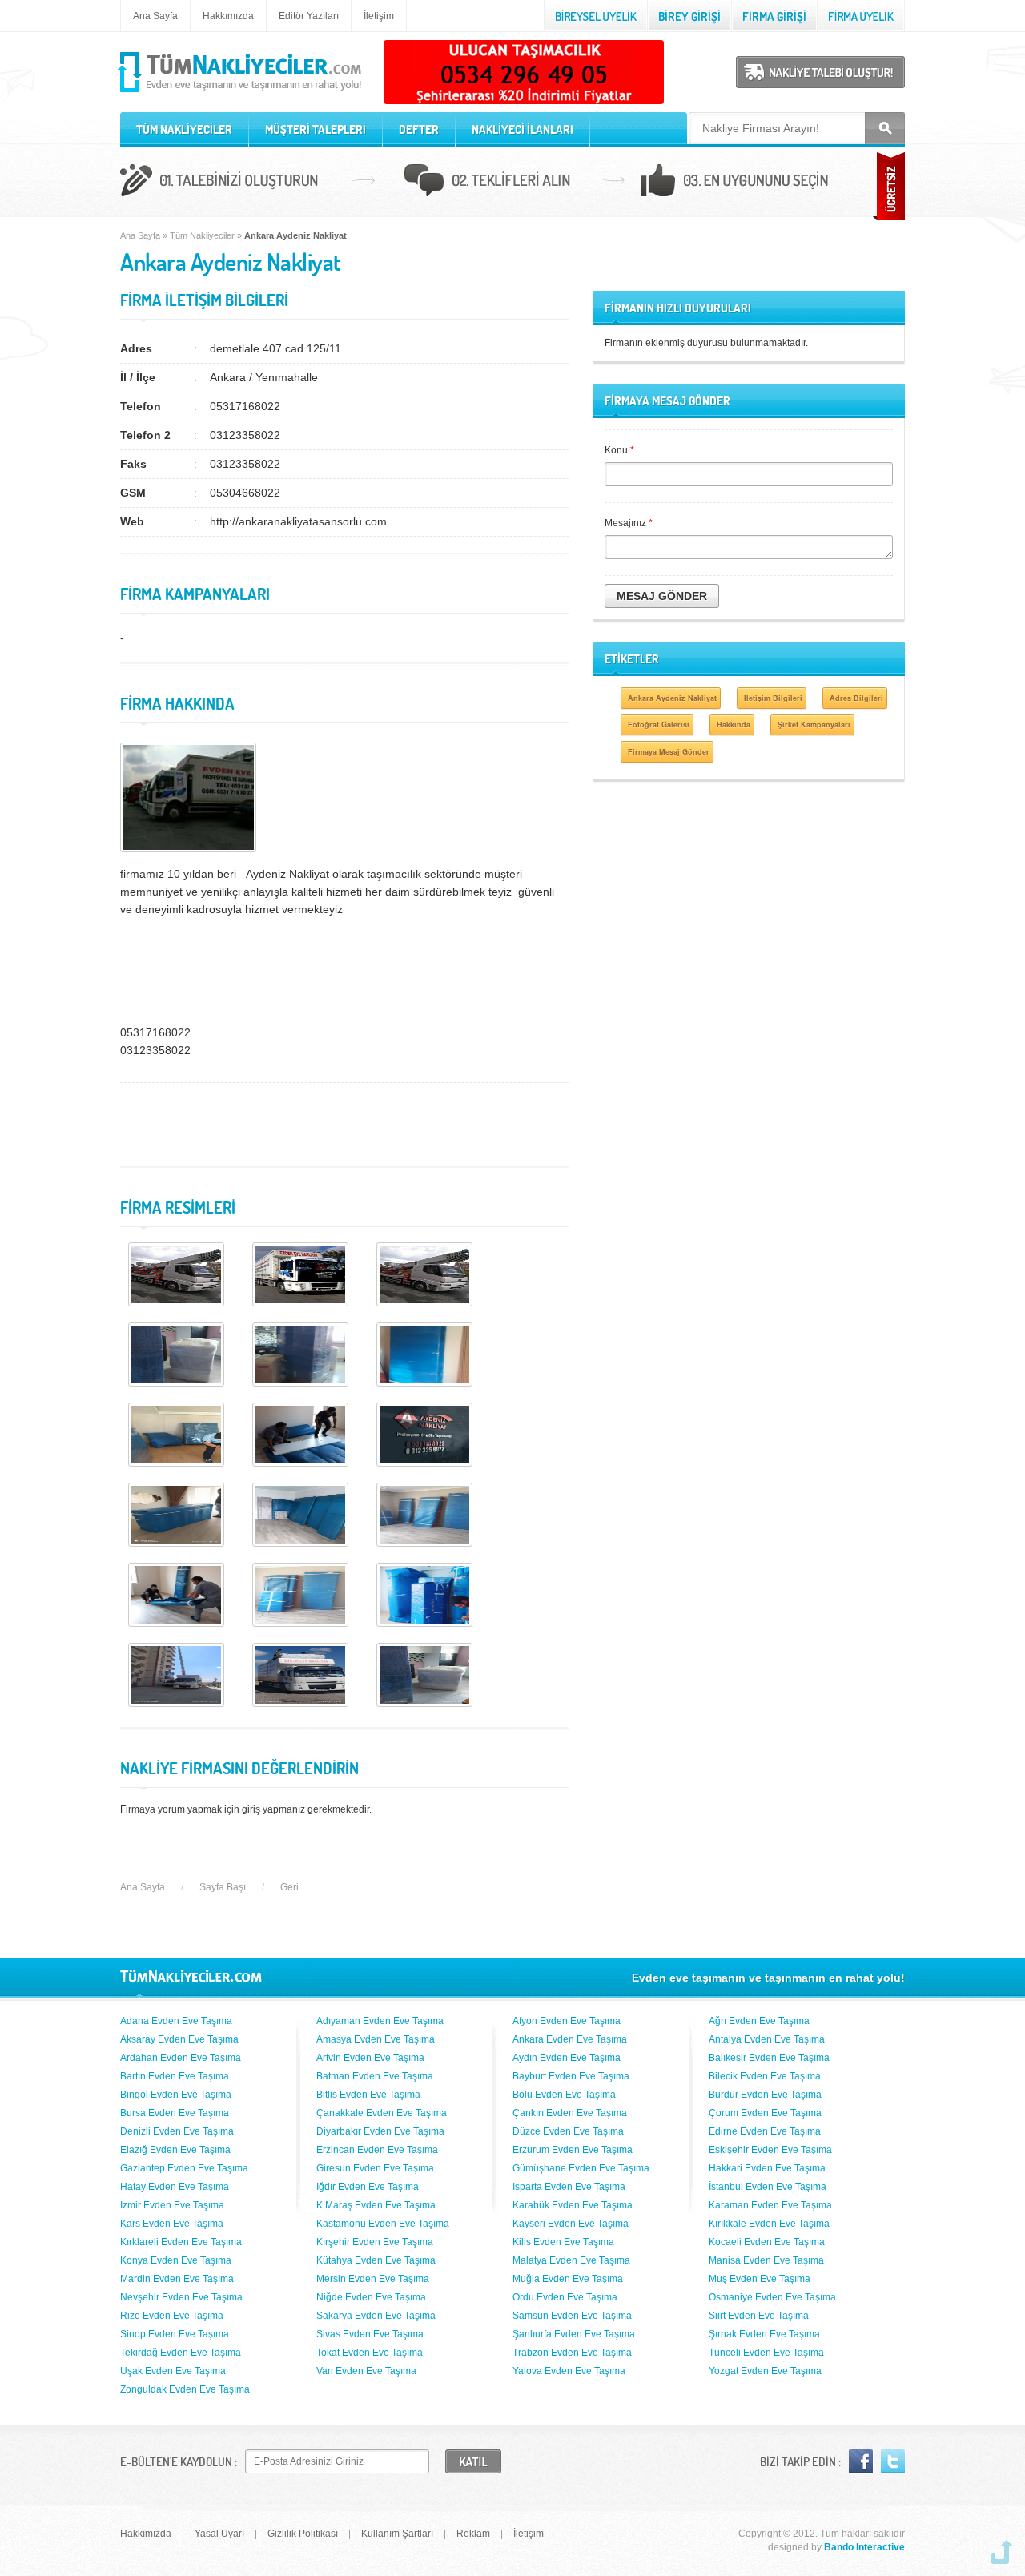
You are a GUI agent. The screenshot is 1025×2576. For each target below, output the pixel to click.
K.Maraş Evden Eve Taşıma (376, 2205)
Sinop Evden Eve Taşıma (175, 2334)
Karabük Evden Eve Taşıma (573, 2205)
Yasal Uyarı (219, 2534)
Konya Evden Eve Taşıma (176, 2260)
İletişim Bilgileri (773, 698)
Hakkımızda (228, 16)
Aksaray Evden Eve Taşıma (179, 2039)
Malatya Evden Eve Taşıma (571, 2260)
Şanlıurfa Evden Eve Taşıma (574, 2334)
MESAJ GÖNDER (662, 596)
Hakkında (734, 724)
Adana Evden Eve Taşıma (176, 2021)
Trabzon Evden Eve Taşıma (572, 2353)
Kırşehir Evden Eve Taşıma (375, 2242)
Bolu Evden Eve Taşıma (564, 2095)
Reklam (473, 2534)
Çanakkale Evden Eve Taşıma (382, 2113)
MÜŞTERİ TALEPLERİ (316, 129)
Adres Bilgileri (856, 698)
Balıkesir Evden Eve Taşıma (769, 2058)
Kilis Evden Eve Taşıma (563, 2242)
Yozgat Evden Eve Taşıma (765, 2371)
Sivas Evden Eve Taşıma (370, 2334)
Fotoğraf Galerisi (659, 724)
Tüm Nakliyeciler (202, 235)
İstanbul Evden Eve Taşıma (768, 2187)
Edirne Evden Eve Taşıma (765, 2131)
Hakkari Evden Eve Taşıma (767, 2168)
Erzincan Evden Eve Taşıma (377, 2150)
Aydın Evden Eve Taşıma (567, 2058)
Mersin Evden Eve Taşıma (373, 2279)
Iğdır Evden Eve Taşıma (368, 2187)
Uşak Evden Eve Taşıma (173, 2371)
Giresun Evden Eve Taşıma (375, 2168)
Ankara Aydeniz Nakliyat (672, 698)
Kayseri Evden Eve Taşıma (571, 2224)
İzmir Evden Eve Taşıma (172, 2205)
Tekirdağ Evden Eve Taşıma (181, 2353)
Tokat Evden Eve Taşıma (370, 2353)
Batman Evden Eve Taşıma (375, 2076)
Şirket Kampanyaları (814, 724)
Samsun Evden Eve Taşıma (572, 2316)
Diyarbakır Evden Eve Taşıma (380, 2131)
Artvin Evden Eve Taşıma (370, 2058)
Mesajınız (629, 523)
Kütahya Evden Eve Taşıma (376, 2260)
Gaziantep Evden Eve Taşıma (184, 2168)
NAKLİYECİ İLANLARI (523, 129)
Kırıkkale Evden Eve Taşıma (769, 2224)
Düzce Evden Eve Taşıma (568, 2131)
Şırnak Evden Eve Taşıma (764, 2334)
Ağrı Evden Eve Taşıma (759, 2021)
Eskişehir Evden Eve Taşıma (770, 2150)
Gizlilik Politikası (303, 2534)
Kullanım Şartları (397, 2534)
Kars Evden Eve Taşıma (172, 2224)
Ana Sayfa (155, 16)
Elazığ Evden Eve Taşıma (175, 2150)
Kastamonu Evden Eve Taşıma (383, 2224)
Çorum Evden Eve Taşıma (765, 2113)
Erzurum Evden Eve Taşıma (573, 2150)
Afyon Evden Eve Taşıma (567, 2021)
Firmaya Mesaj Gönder (669, 752)
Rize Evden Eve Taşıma (172, 2316)
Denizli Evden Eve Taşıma (177, 2131)
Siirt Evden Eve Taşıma (759, 2316)
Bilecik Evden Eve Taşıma (765, 2076)
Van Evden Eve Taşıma (366, 2371)
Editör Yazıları (309, 16)
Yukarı (1002, 2552)
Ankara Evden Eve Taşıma (570, 2039)
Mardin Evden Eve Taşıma (177, 2279)
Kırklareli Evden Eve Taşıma (181, 2242)
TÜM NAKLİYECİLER (184, 129)
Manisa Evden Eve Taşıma (766, 2260)
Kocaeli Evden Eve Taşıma (767, 2242)
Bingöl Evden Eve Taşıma (176, 2095)
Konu (619, 450)
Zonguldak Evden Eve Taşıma (185, 2389)
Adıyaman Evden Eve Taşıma (380, 2021)
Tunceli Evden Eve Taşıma (766, 2353)
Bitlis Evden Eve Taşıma (368, 2095)
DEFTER (419, 129)
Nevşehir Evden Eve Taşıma (181, 2297)
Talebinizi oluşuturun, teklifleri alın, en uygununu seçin (512, 183)
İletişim (379, 16)
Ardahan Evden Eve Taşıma (181, 2058)
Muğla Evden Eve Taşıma (568, 2279)
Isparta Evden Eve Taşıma (569, 2187)
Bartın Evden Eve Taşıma (175, 2076)
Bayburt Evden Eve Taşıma (571, 2076)
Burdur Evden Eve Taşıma (765, 2095)
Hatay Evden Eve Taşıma (175, 2187)
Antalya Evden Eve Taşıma (767, 2039)
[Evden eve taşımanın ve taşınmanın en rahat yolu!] (241, 93)
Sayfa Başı (223, 1887)
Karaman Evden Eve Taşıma (770, 2205)
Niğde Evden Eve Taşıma (371, 2297)
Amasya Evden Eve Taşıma (376, 2039)
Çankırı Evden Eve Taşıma (570, 2113)
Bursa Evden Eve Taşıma (175, 2113)
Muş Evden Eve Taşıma (760, 2279)
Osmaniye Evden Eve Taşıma (772, 2297)
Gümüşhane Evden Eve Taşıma (581, 2168)
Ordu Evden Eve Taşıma (565, 2297)
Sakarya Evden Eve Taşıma (376, 2316)
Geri (289, 1887)
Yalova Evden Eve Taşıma (569, 2371)
